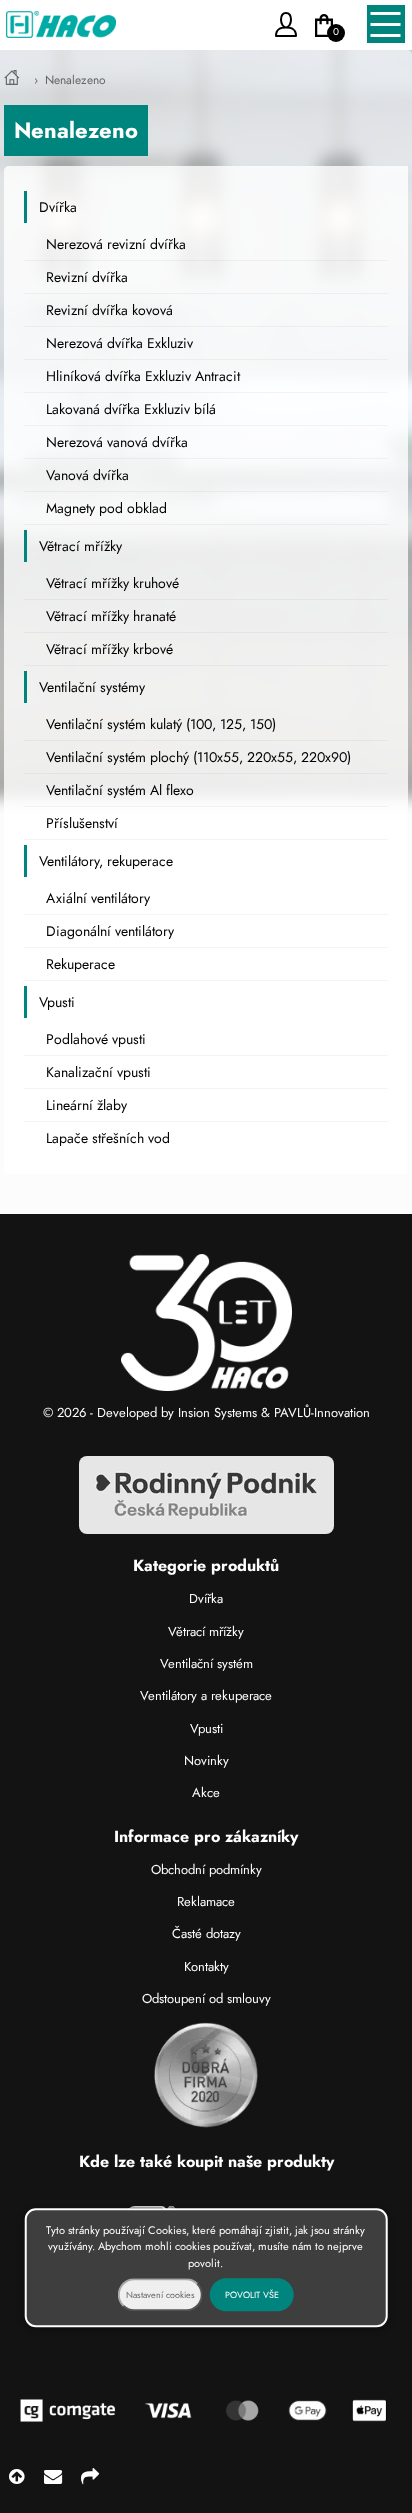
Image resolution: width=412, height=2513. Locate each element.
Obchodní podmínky (206, 1869)
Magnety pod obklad (106, 508)
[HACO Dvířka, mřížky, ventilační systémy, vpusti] (12, 80)
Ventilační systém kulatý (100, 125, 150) (161, 724)
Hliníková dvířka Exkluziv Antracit (143, 376)
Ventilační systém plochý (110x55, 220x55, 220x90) (198, 757)
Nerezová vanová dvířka (117, 442)
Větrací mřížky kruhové (112, 583)
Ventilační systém (206, 1663)
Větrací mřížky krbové (109, 649)
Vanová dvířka (87, 475)
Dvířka (58, 207)
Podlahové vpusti (96, 1039)
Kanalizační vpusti (98, 1072)
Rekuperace (80, 964)
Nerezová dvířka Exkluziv (119, 343)
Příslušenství (82, 823)
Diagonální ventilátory (110, 931)
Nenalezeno (75, 80)
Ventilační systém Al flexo (120, 790)
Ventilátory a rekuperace (206, 1695)
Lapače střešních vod (108, 1138)
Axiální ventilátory (98, 898)
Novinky (206, 1760)
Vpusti (57, 1002)
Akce (206, 1792)
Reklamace (206, 1901)
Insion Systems (217, 1412)
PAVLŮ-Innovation (322, 1412)
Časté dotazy (206, 1933)
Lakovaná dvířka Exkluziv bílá (131, 409)
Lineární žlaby (86, 1105)
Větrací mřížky (80, 546)
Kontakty (206, 1966)
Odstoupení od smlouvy (206, 1998)
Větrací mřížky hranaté (111, 616)
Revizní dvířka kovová (109, 310)
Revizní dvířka (87, 277)
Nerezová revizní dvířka (116, 244)
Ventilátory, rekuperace (106, 861)
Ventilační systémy (92, 687)
